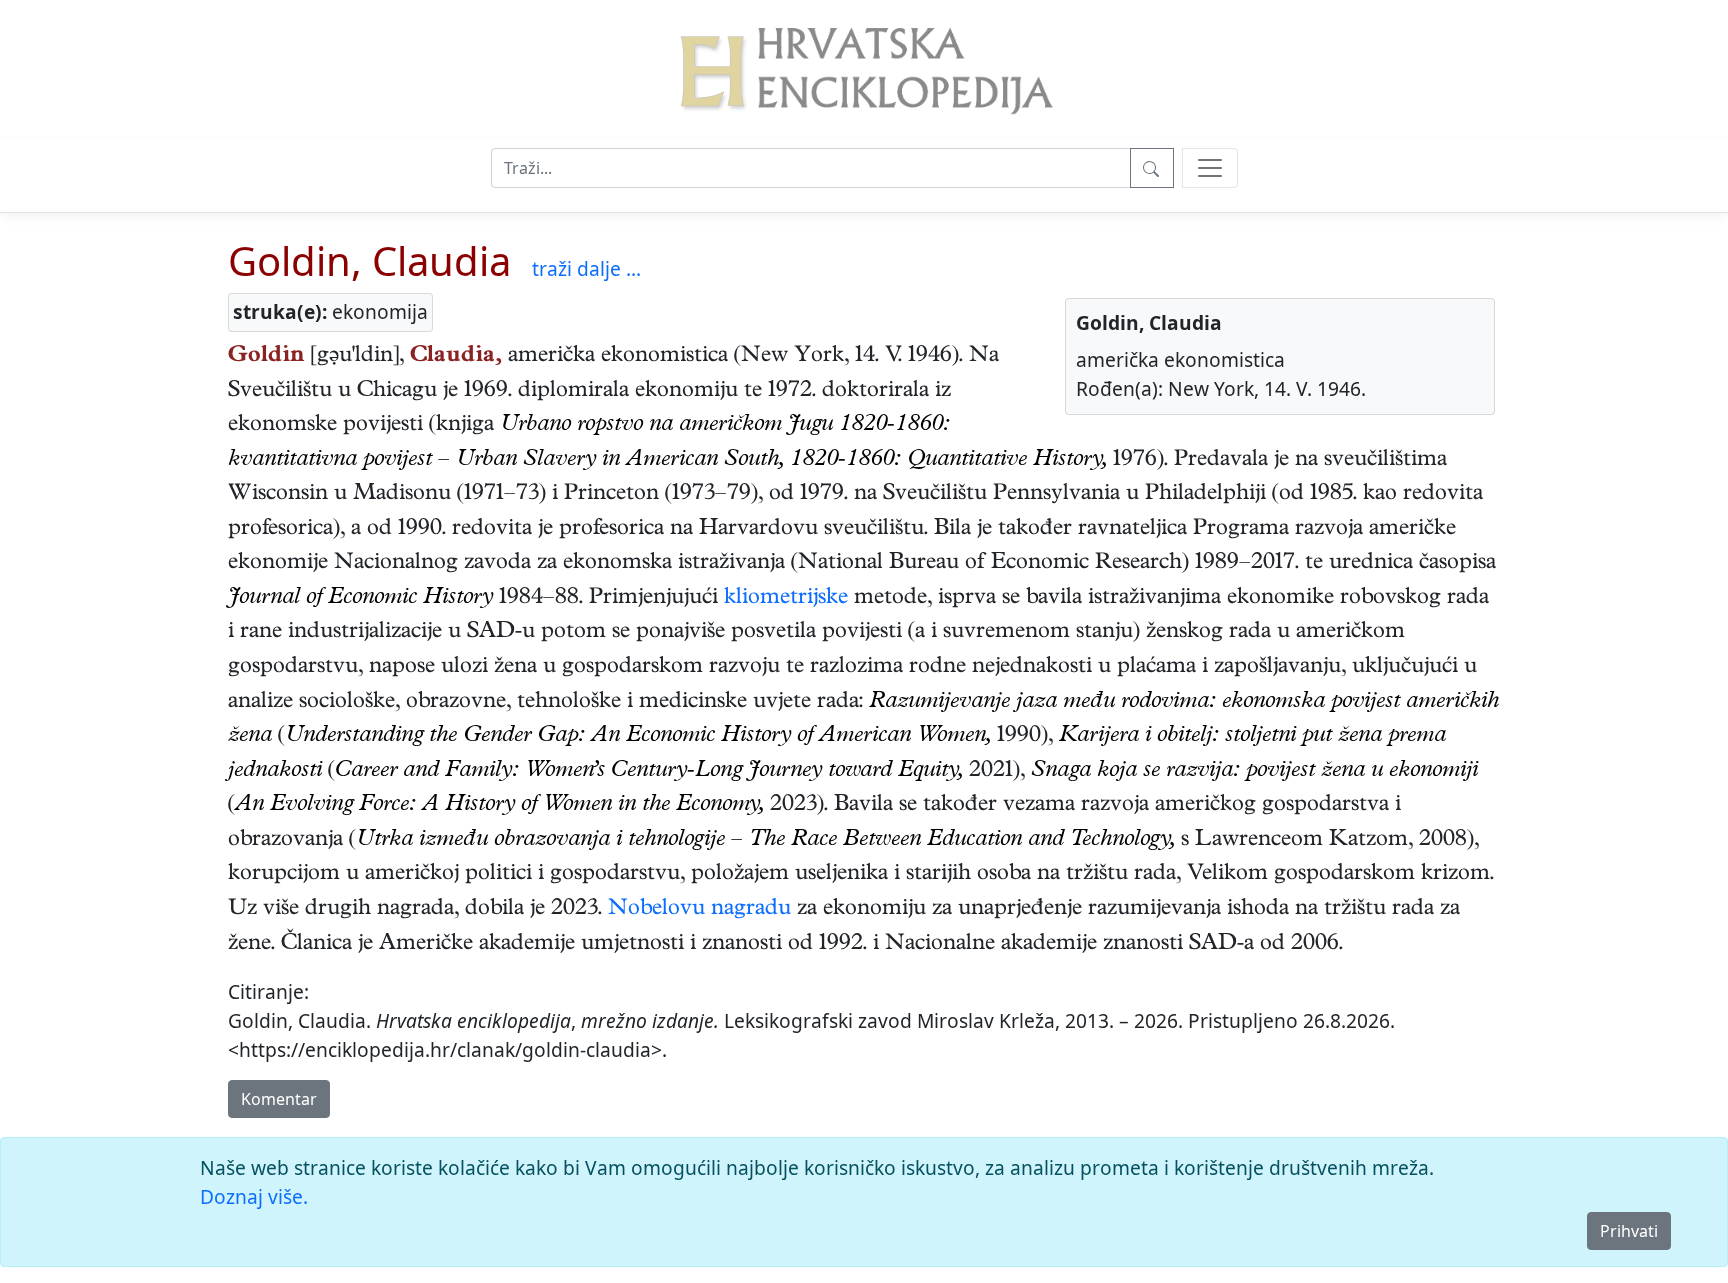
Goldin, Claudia (369, 260)
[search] (1210, 168)
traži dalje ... (586, 268)
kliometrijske (786, 599)
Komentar (279, 1099)
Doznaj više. (254, 1196)
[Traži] (1152, 168)
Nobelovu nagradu (699, 910)
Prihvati (1629, 1231)
